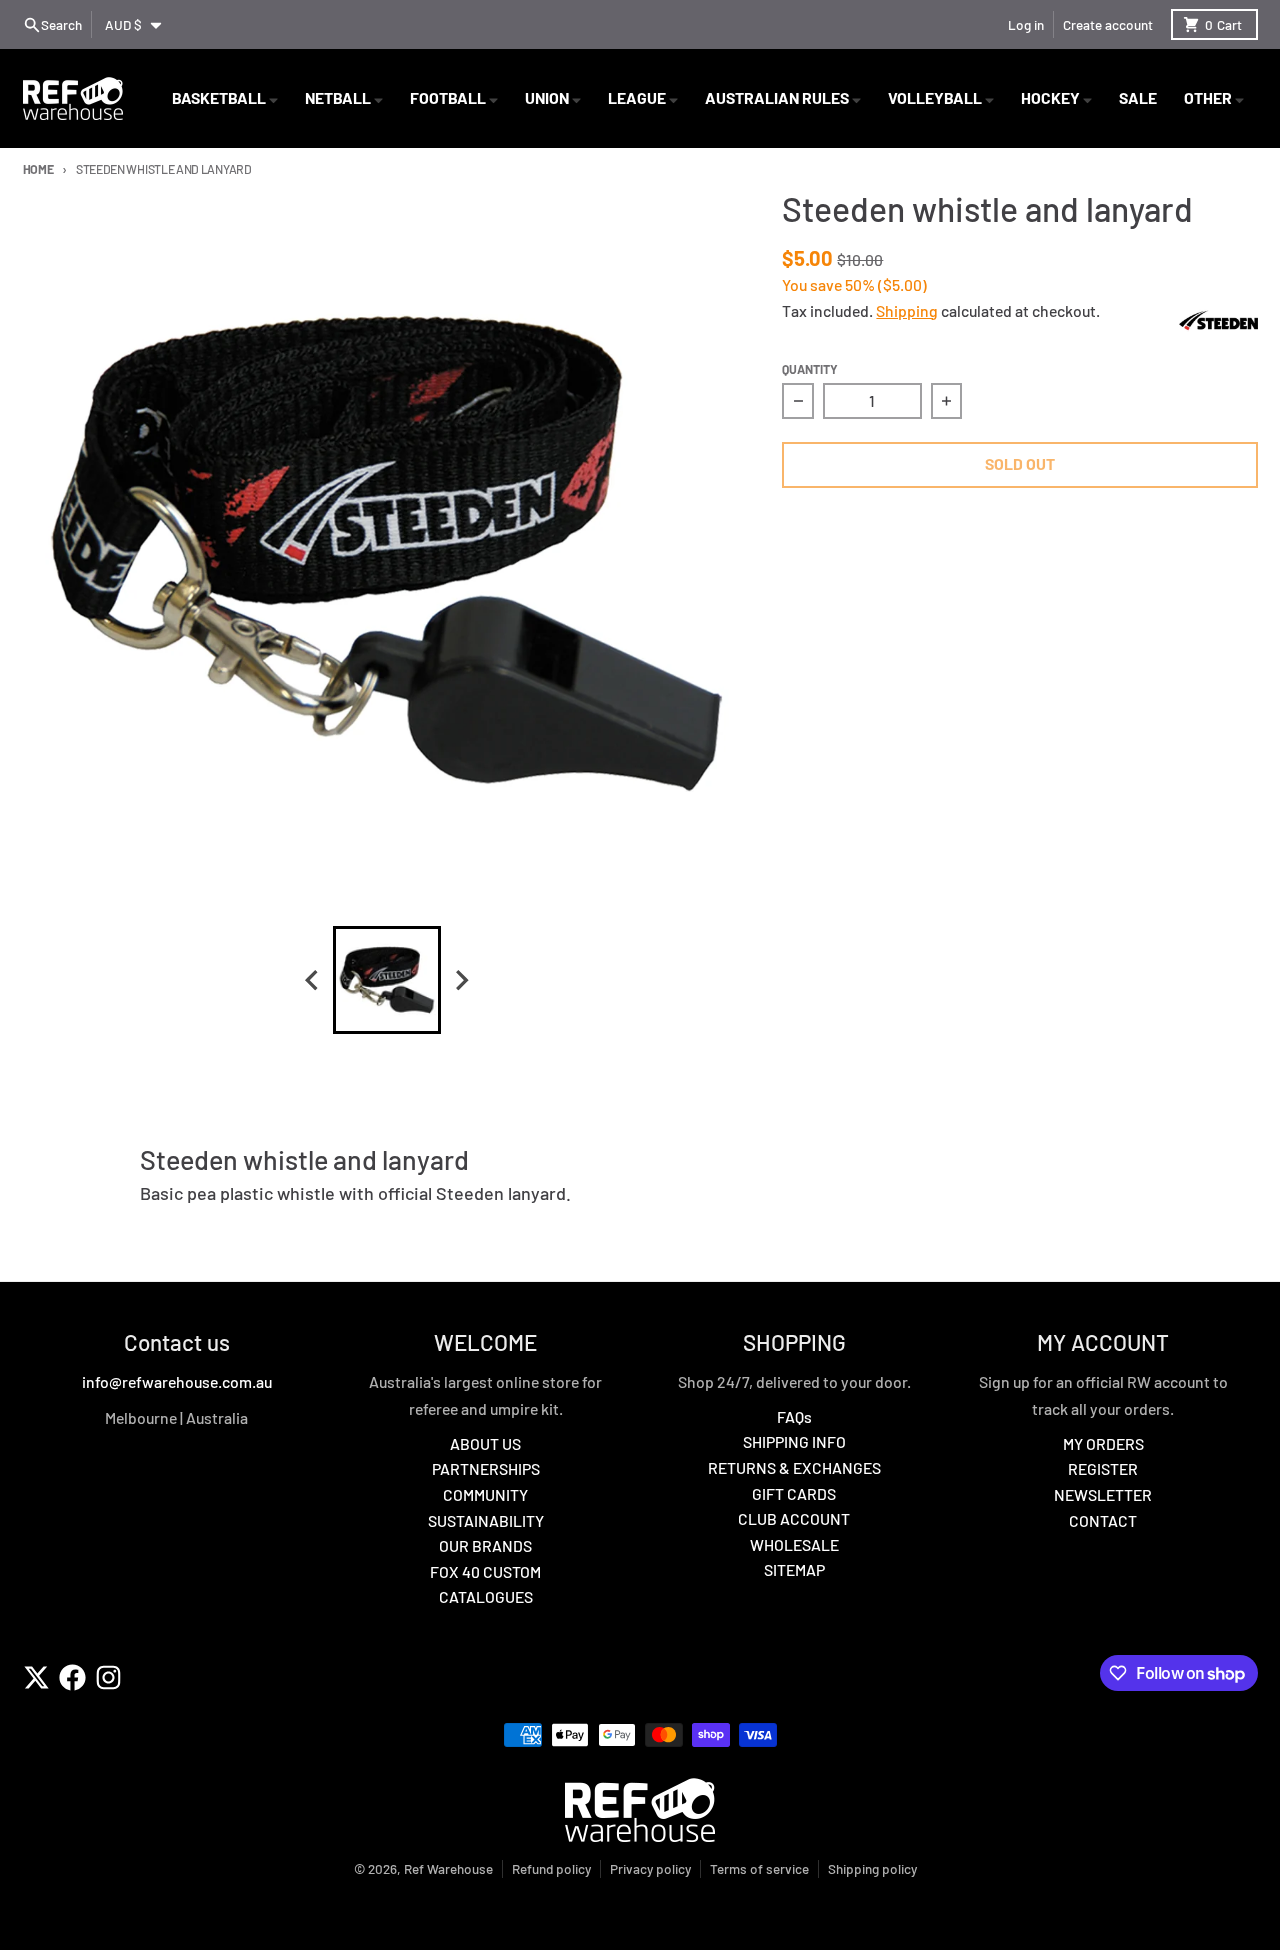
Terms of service (759, 1868)
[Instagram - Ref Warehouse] (108, 1677)
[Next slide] (461, 979)
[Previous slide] (313, 979)
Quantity (810, 369)
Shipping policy (872, 1868)
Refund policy (551, 1868)
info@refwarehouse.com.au (177, 1381)
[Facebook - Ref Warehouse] (72, 1677)
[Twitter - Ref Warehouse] (36, 1677)
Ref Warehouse (448, 1868)
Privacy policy (650, 1868)
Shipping (907, 310)
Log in (1026, 24)
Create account (1108, 24)
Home (38, 169)
